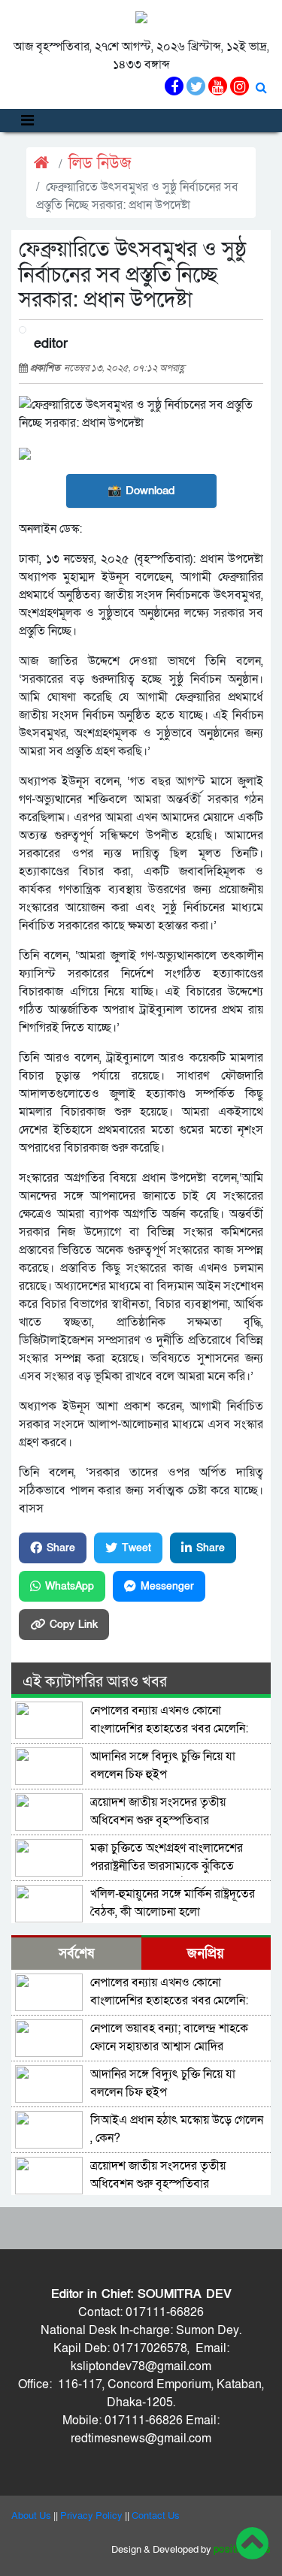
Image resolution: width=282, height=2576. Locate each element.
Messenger (167, 1586)
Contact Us (156, 2516)
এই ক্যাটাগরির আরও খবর (95, 1682)
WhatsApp (70, 1586)
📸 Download (141, 491)
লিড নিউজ (100, 163)
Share (61, 1548)
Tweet (136, 1548)
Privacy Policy (91, 2516)
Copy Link (74, 1625)
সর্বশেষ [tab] (76, 1954)
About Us (31, 2516)
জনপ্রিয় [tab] (206, 1954)
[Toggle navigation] (27, 121)
